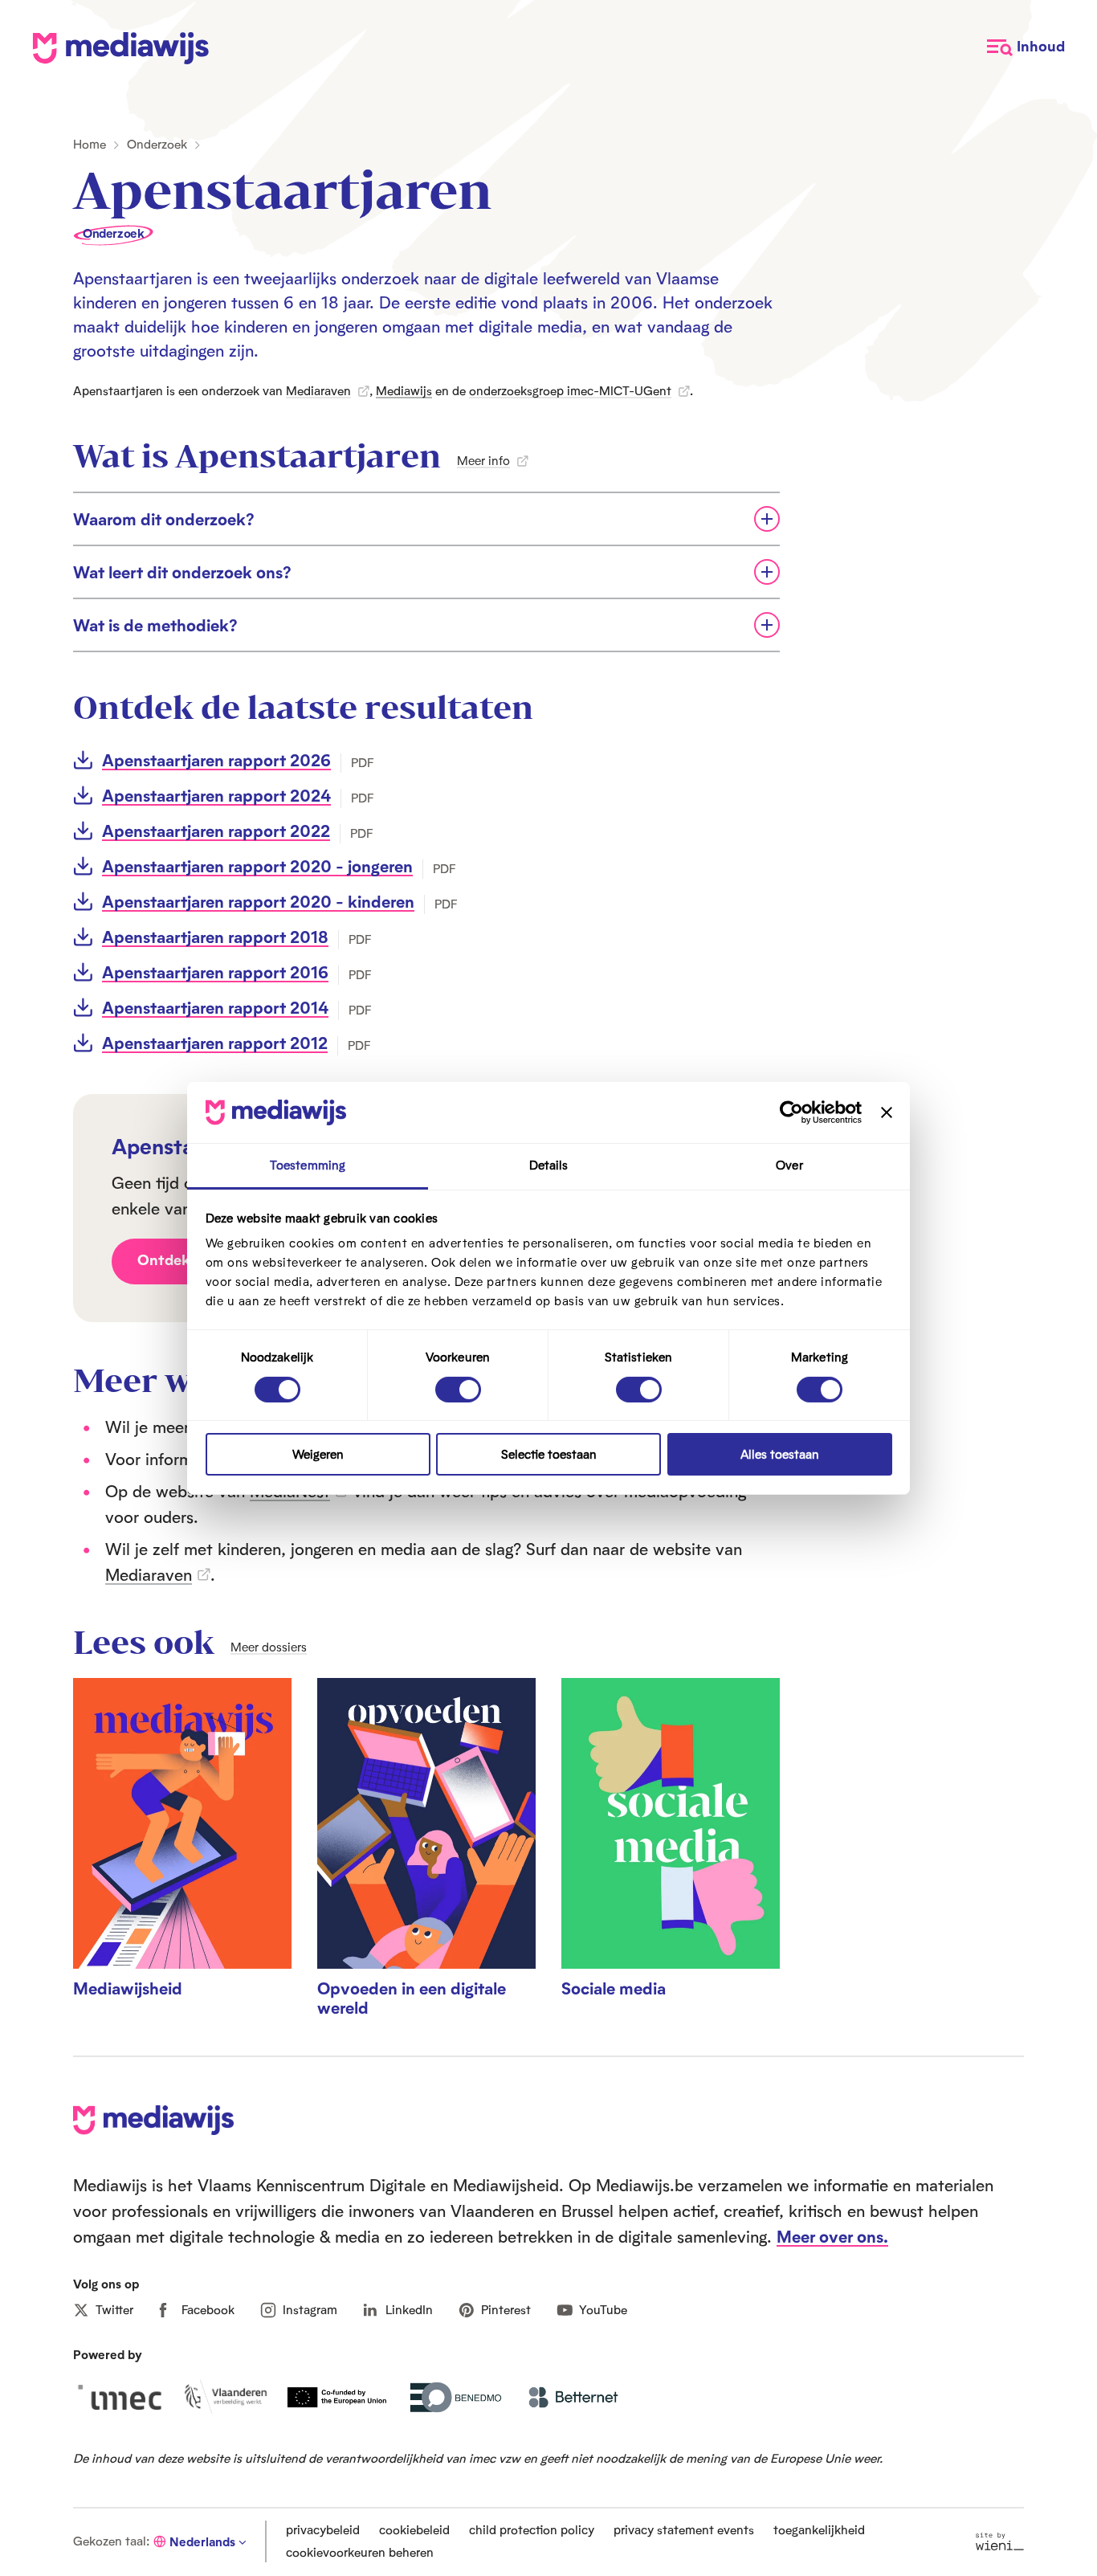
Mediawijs (404, 391)
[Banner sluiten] (887, 1112)
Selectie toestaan (549, 1454)
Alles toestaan (780, 1454)
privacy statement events (684, 2530)
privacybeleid (323, 2530)
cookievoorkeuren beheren (360, 2552)
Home (90, 144)
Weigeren (318, 1454)
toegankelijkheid (819, 2530)
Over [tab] (789, 1165)
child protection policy (532, 2530)
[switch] (458, 1390)
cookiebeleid (414, 2530)
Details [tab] (549, 1165)
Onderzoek (157, 144)
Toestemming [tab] (308, 1165)
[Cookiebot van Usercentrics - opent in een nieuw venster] (791, 1112)
